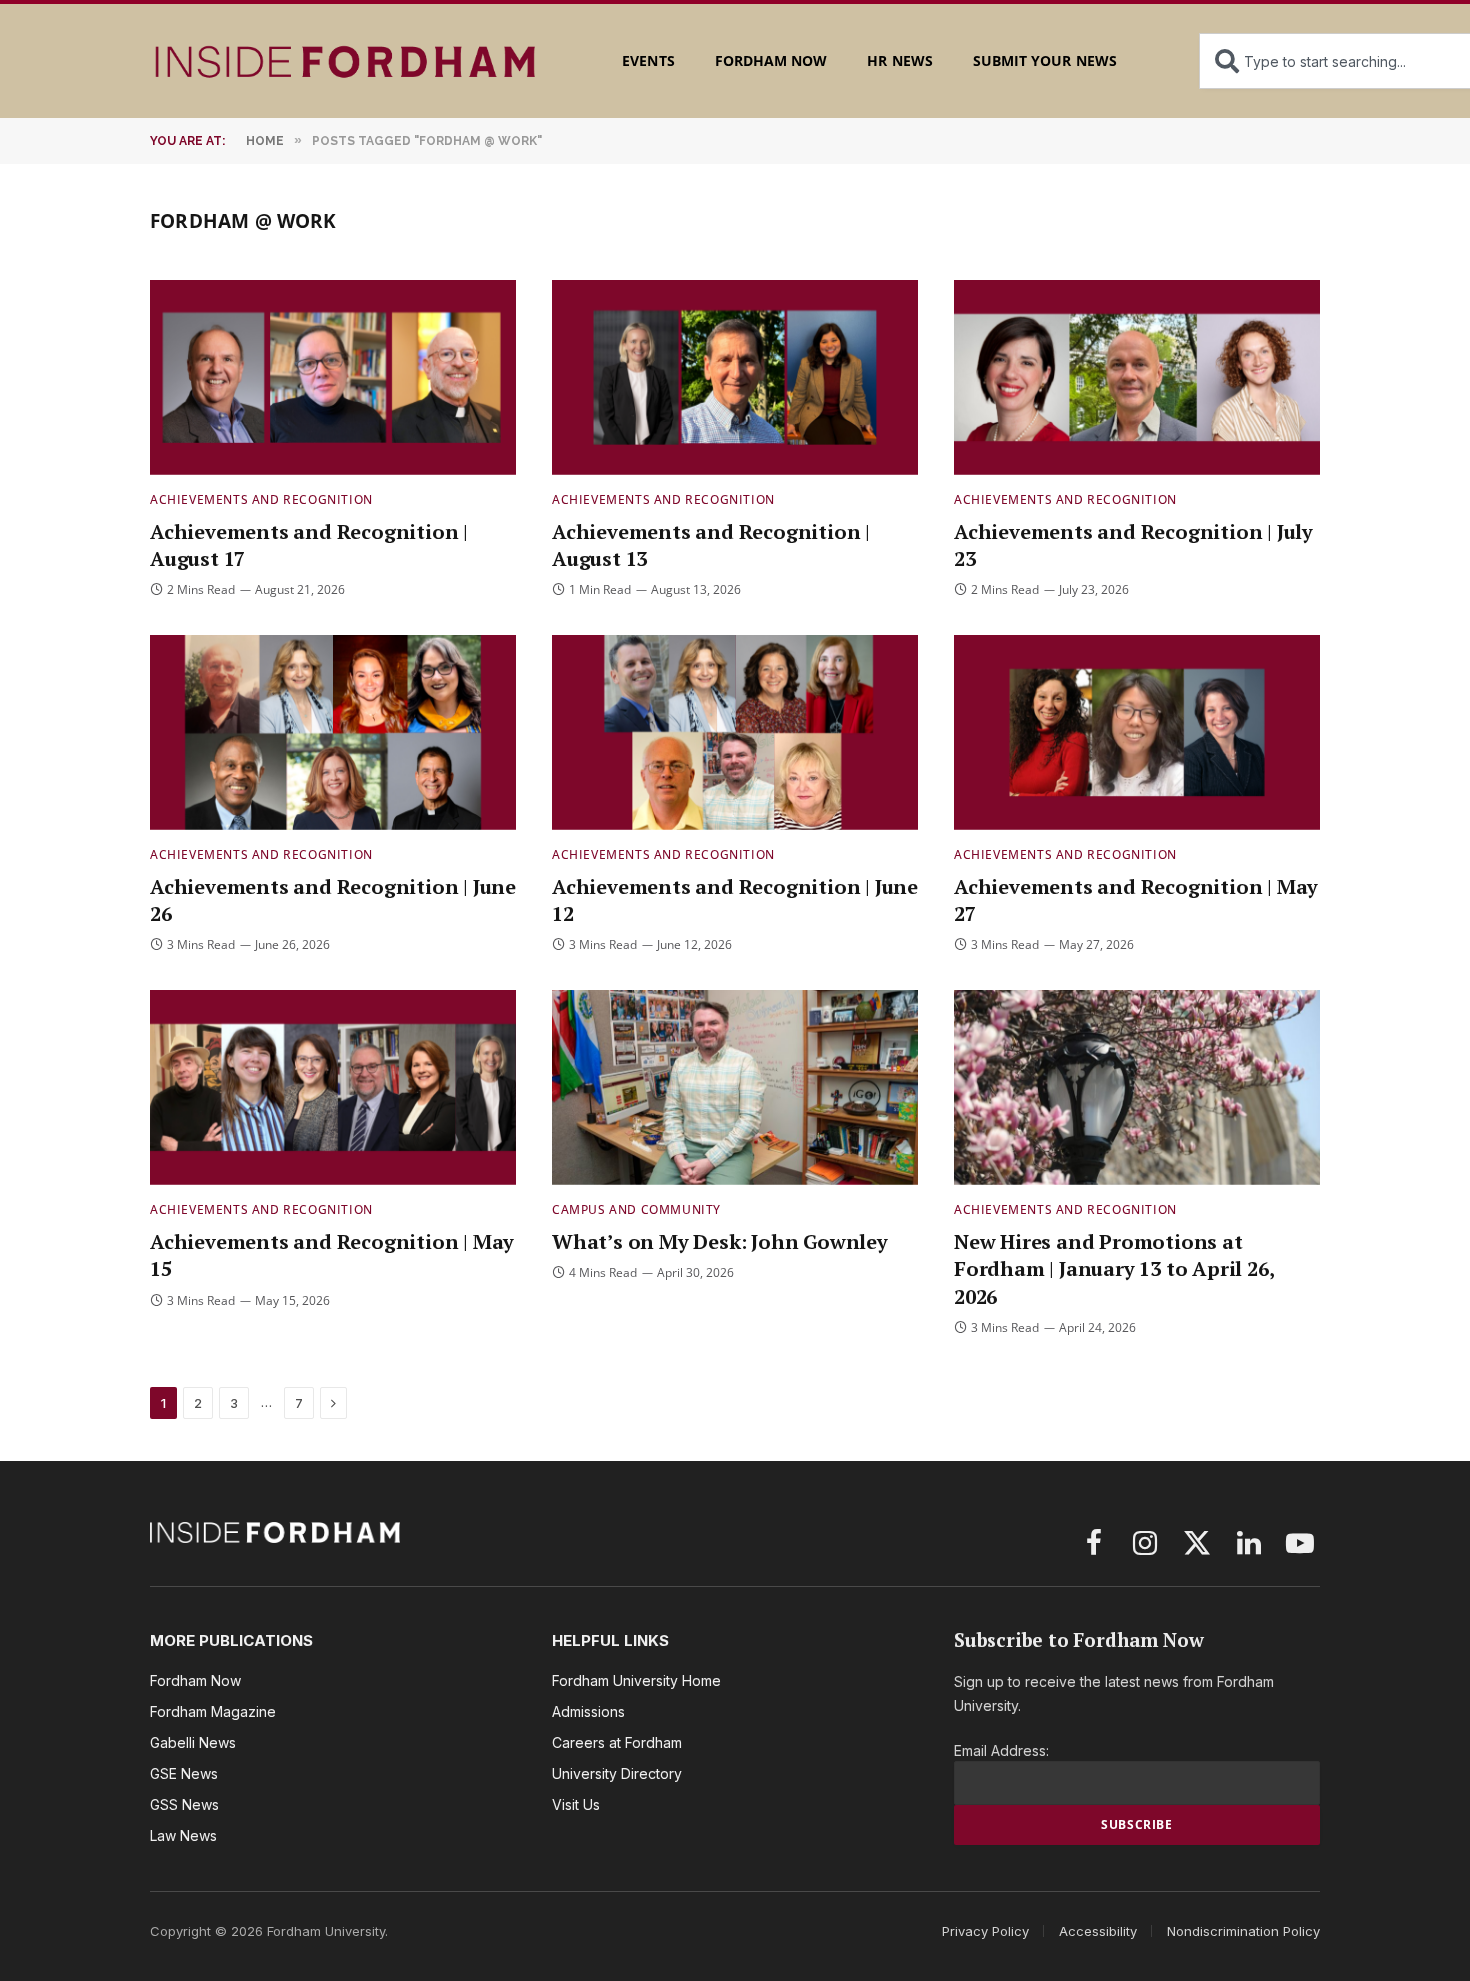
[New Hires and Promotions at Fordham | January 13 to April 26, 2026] (1137, 1087)
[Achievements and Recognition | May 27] (1137, 732)
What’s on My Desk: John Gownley (720, 1241)
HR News (899, 60)
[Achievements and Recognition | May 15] (333, 1087)
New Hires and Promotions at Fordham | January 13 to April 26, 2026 (1113, 1268)
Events (648, 60)
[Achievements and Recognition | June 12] (735, 732)
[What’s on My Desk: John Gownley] (735, 1087)
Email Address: (1001, 1750)
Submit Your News (1045, 60)
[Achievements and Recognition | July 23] (1137, 377)
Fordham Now (771, 60)
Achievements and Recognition (261, 499)
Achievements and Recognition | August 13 (711, 545)
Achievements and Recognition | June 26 (333, 900)
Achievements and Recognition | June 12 (735, 900)
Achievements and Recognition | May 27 (1136, 900)
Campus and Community (636, 1209)
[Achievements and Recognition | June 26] (333, 732)
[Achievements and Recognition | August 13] (735, 377)
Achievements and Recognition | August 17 (309, 545)
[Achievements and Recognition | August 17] (333, 377)
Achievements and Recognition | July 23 (1133, 545)
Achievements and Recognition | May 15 (332, 1255)
